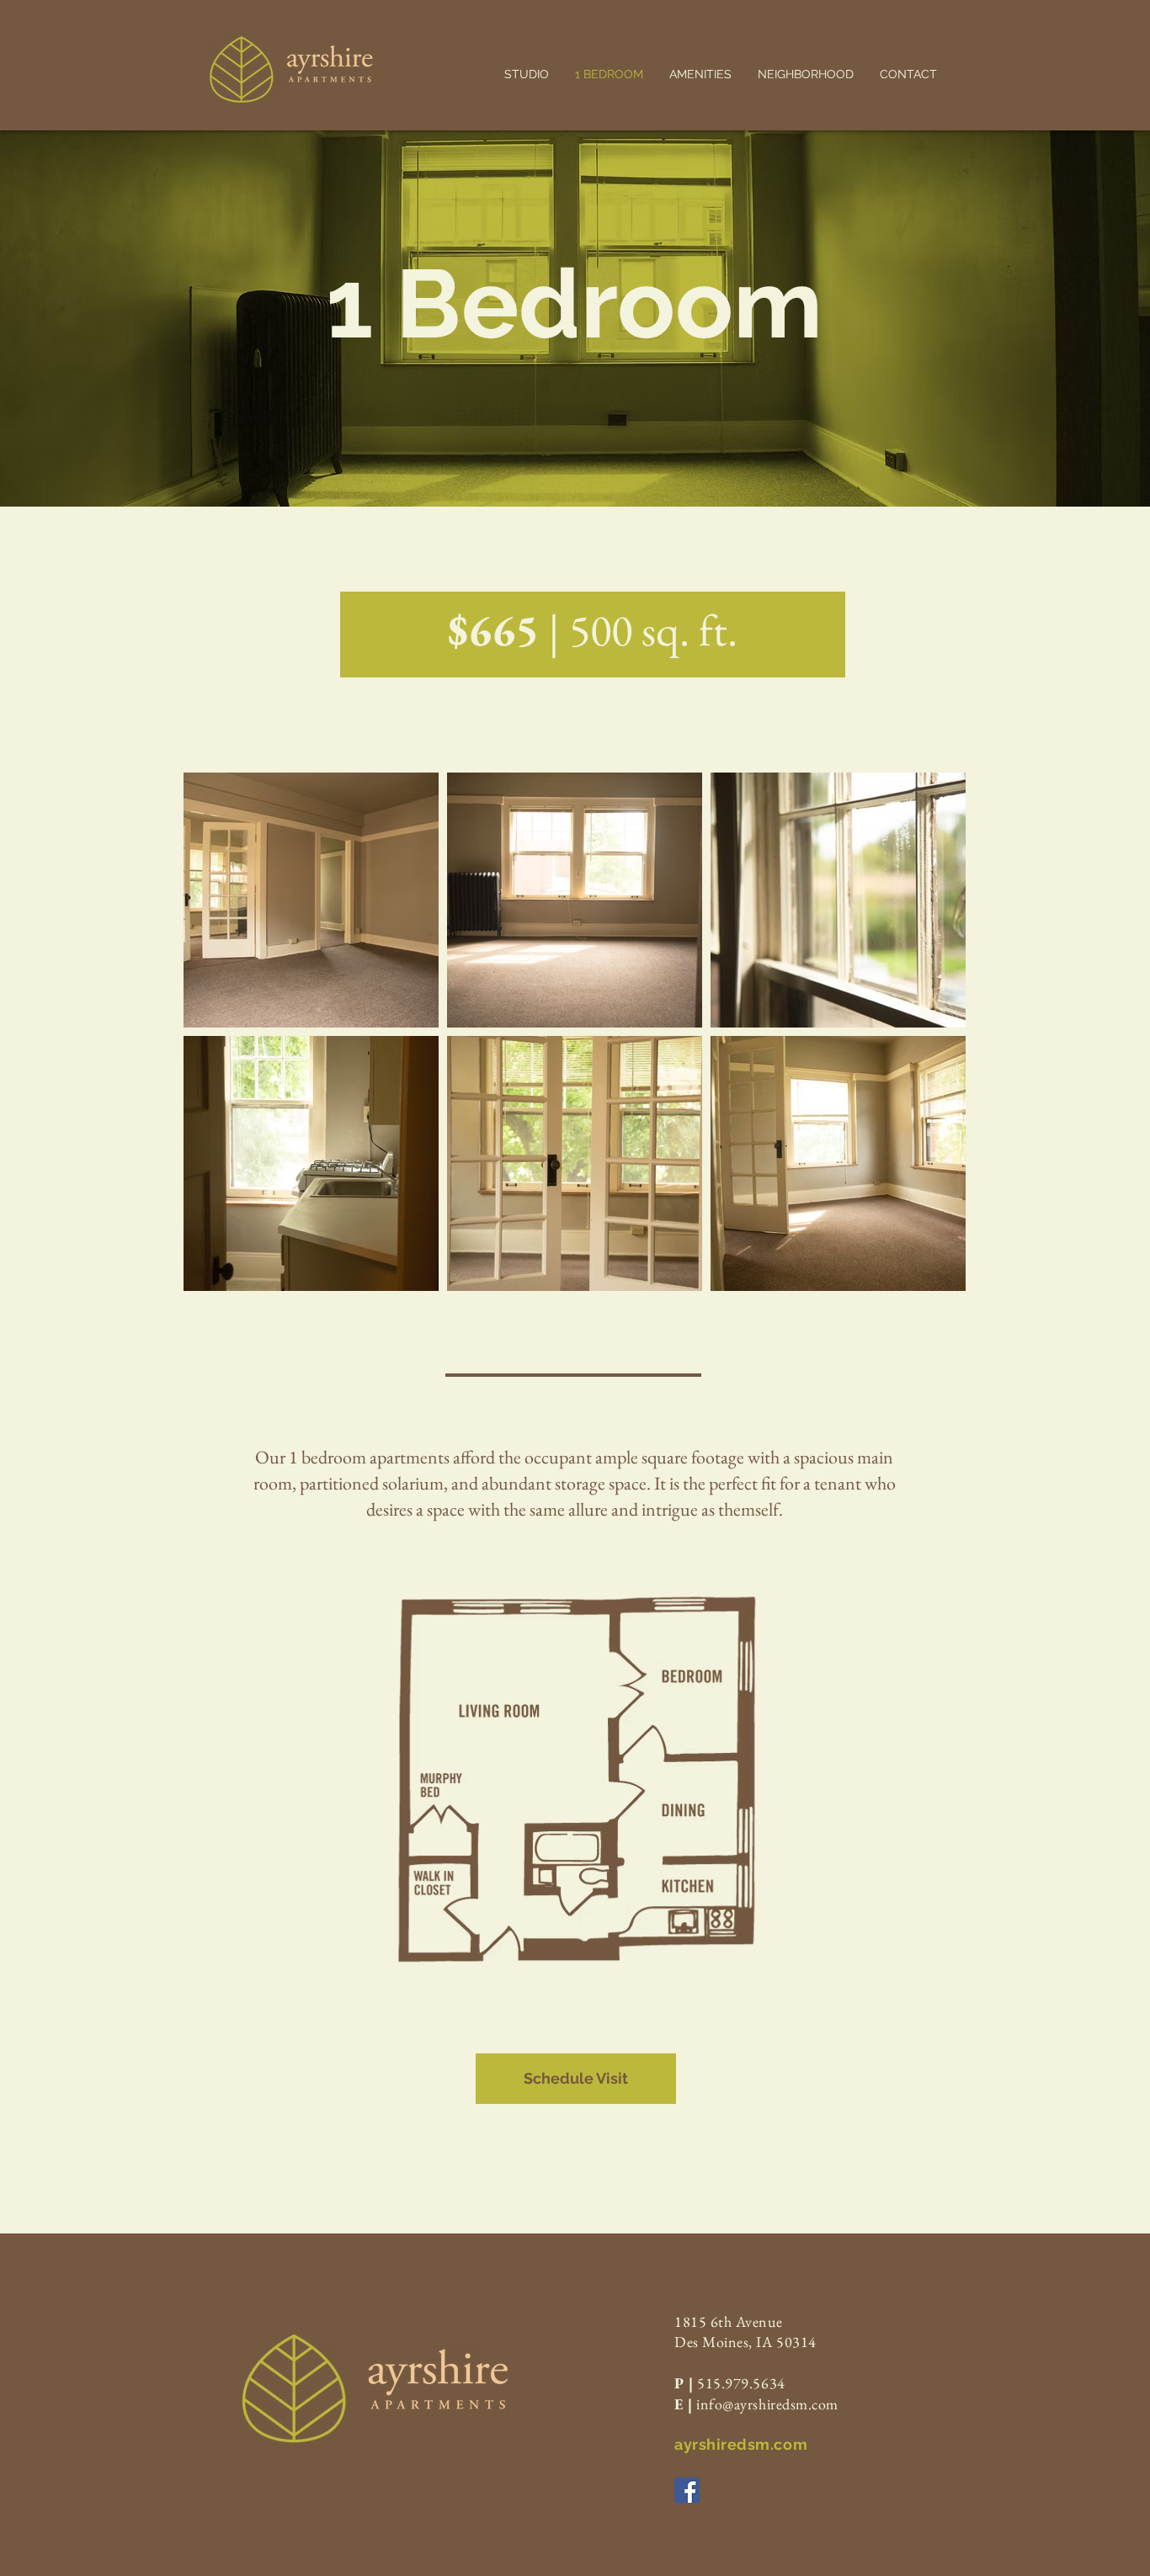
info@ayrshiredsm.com (767, 2404)
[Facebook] (687, 2490)
